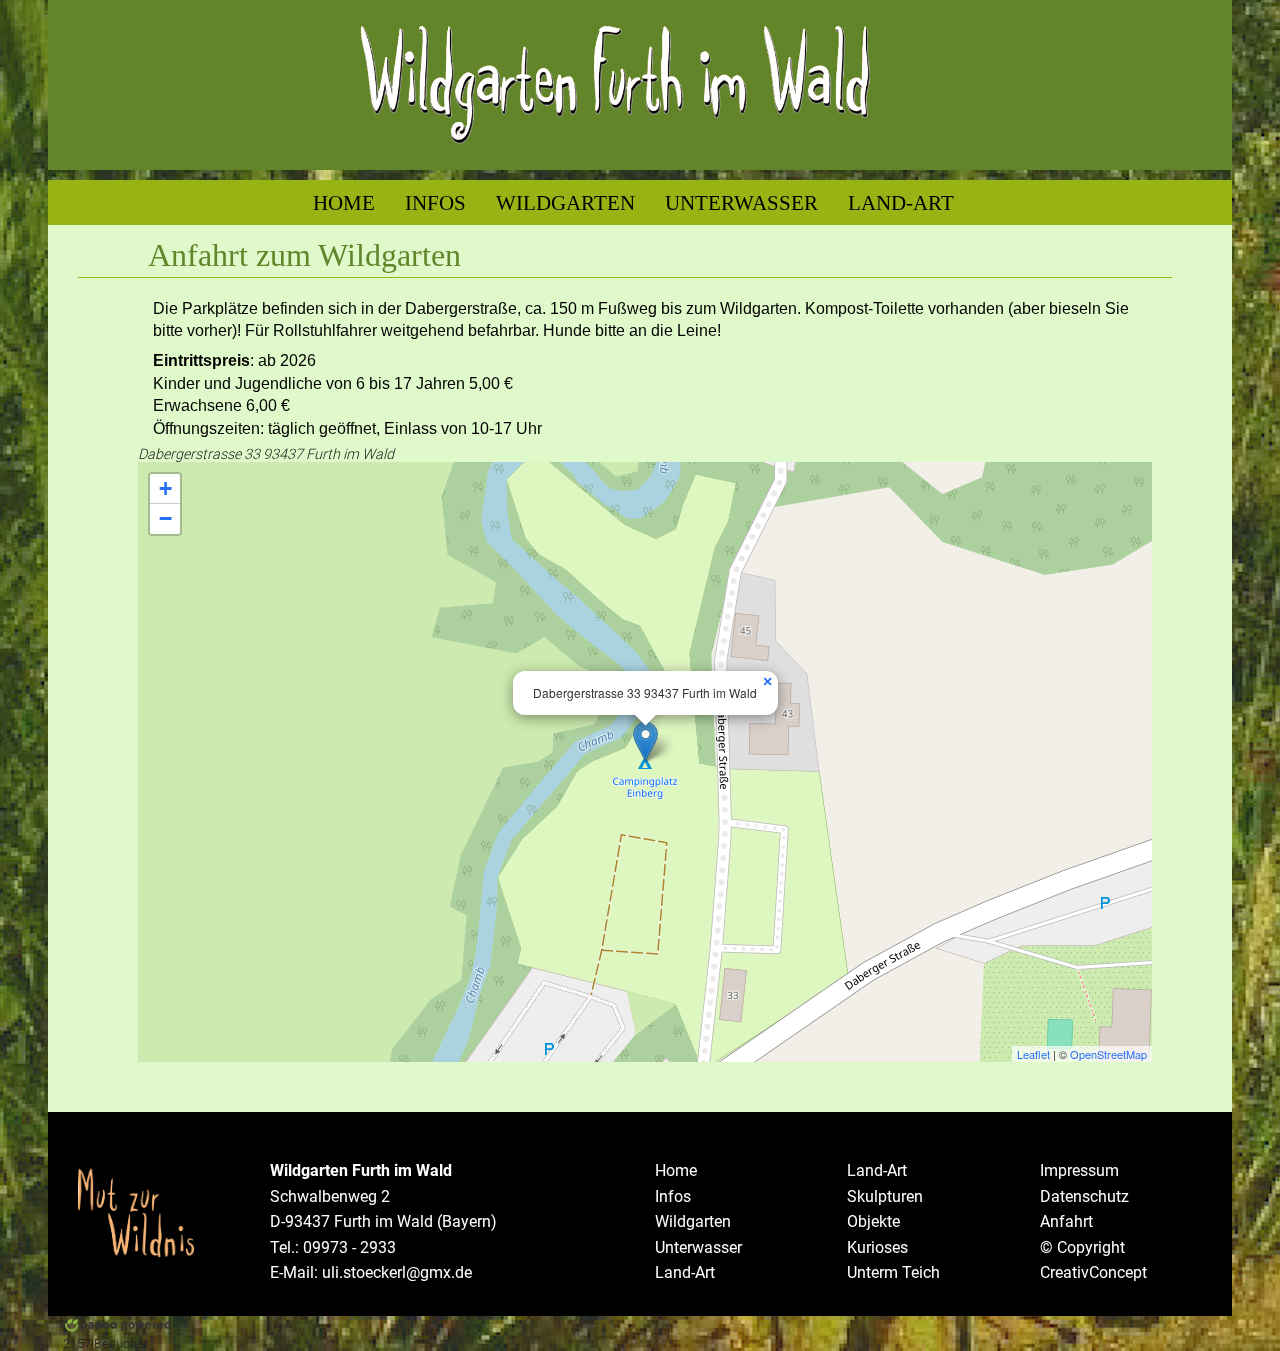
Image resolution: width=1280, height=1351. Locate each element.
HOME (344, 202)
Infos (673, 1196)
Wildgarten (693, 1221)
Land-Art (685, 1272)
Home (676, 1170)
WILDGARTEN (565, 202)
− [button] (165, 518)
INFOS (435, 202)
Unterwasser (698, 1247)
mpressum (1081, 1170)
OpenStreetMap (1108, 1054)
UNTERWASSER (741, 202)
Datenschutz (1084, 1196)
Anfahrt (1066, 1221)
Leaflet (1033, 1054)
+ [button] (165, 488)
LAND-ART (901, 202)
